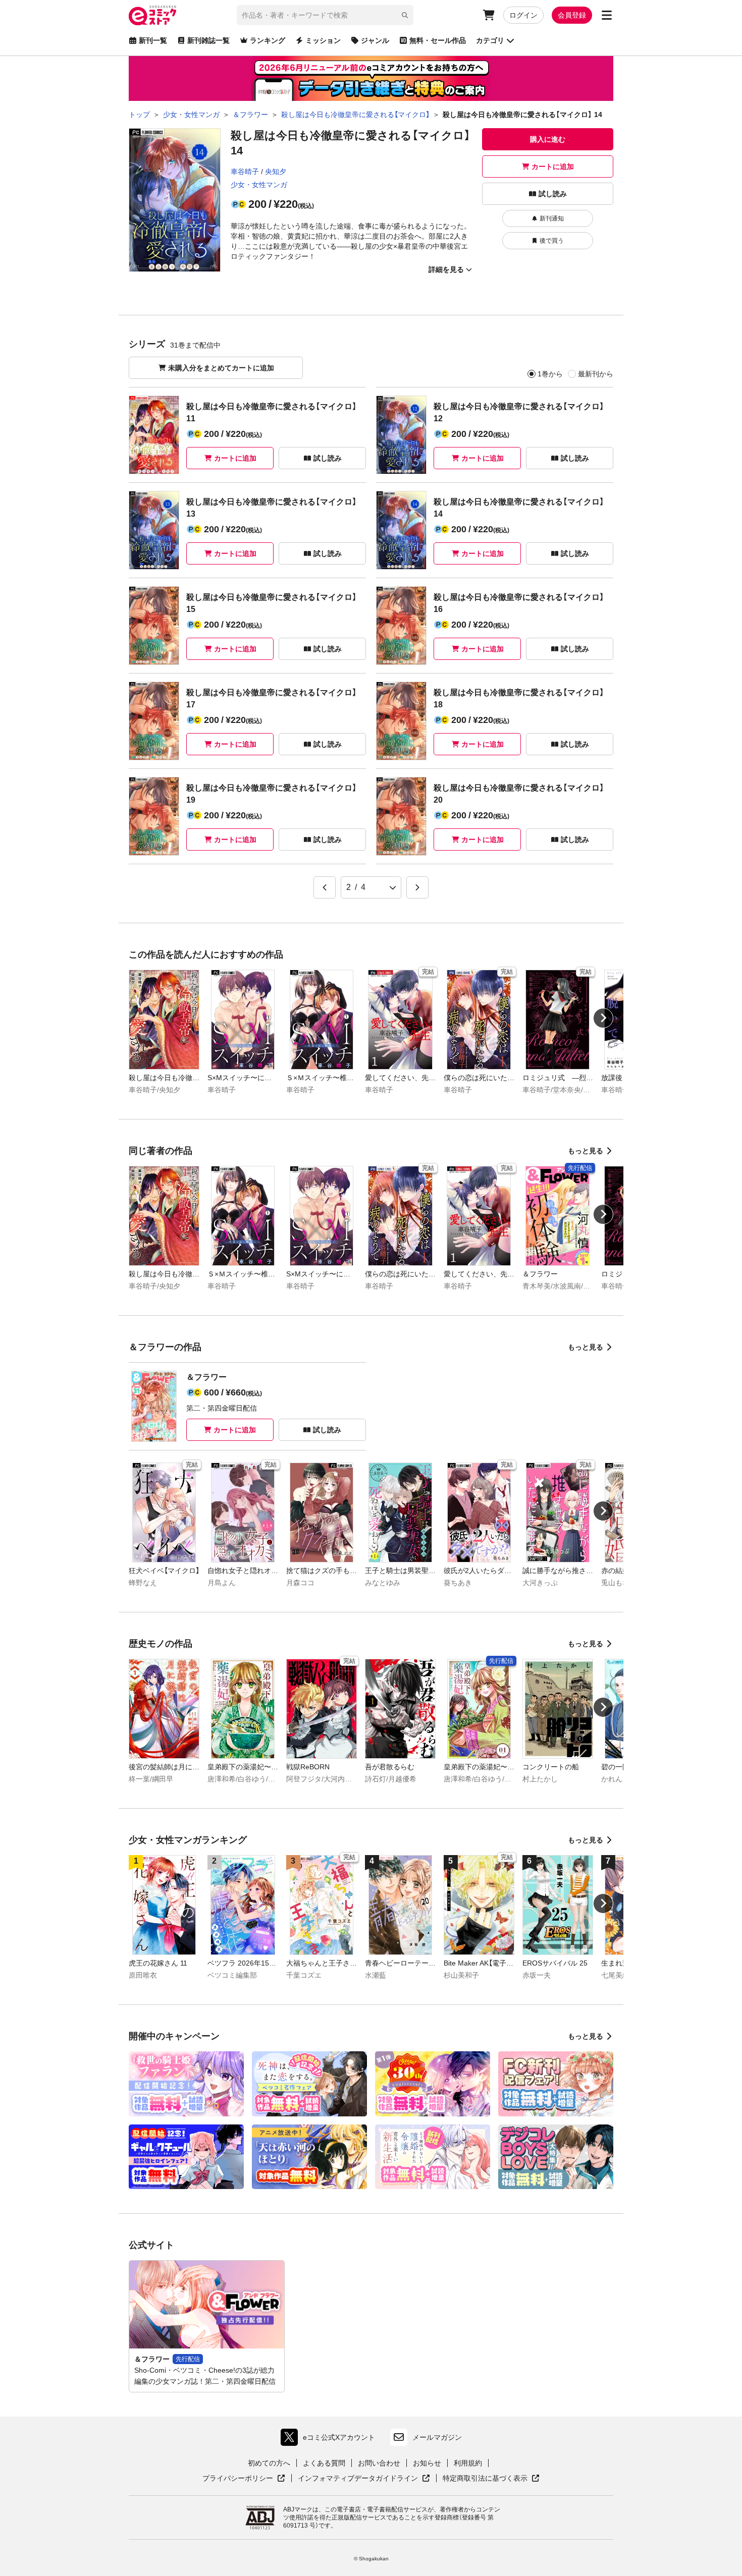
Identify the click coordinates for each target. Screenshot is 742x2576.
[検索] (405, 15)
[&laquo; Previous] (325, 887)
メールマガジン (437, 2437)
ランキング (268, 40)
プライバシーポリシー (244, 2479)
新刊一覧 (153, 40)
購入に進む (548, 139)
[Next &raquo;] (417, 887)
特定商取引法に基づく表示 (491, 2479)
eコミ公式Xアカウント (330, 2440)
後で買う (552, 241)
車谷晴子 (245, 172)
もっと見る (586, 1151)
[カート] (489, 15)
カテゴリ (490, 40)
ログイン (523, 15)
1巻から (550, 374)
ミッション (323, 40)
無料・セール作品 (438, 40)
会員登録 (572, 15)
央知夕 (276, 172)
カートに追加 (553, 166)
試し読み (553, 194)
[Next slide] (603, 1018)
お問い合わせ (379, 2463)
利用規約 (468, 2463)
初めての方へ (269, 2463)
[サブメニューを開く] (607, 15)
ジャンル (375, 40)
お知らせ (427, 2463)
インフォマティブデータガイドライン (358, 2479)
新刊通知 (552, 218)
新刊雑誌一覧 (208, 40)
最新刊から (596, 374)
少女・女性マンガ (259, 185)
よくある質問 (324, 2463)
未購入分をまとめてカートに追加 (221, 368)
